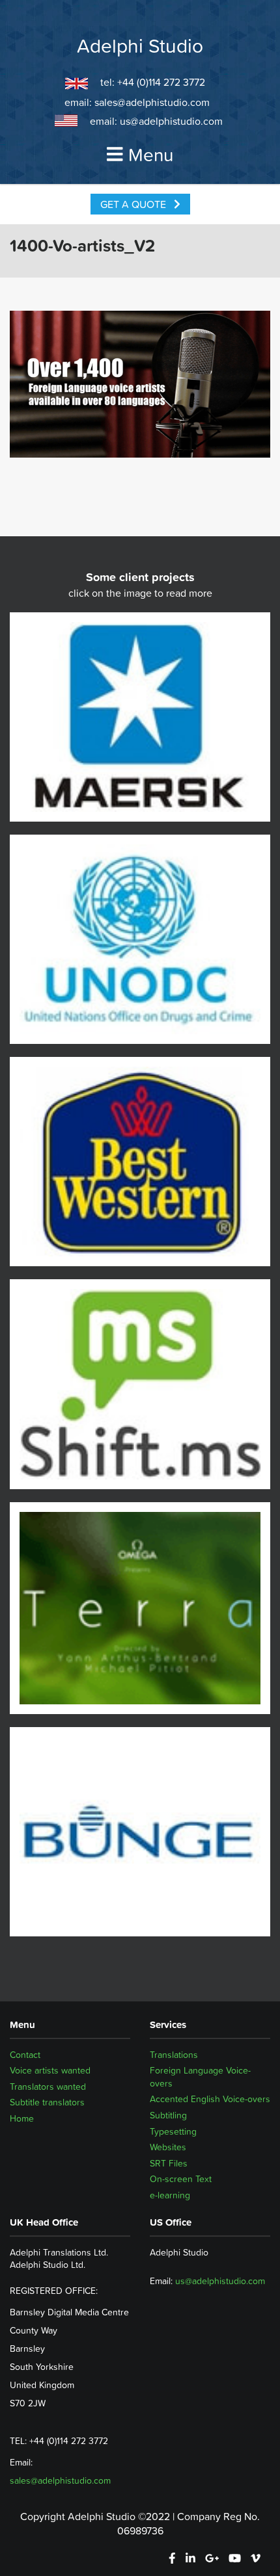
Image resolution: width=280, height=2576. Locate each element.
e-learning (170, 2195)
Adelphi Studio (140, 46)
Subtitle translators (47, 2102)
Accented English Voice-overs (210, 2099)
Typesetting (173, 2131)
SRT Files (169, 2163)
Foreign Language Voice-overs (200, 2077)
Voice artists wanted (50, 2070)
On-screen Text (181, 2179)
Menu (151, 155)
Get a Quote (134, 204)
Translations (174, 2055)
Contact (25, 2055)
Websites (168, 2147)
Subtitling (168, 2115)
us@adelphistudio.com (171, 121)
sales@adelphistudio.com (152, 102)
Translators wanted (48, 2087)
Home (22, 2118)
